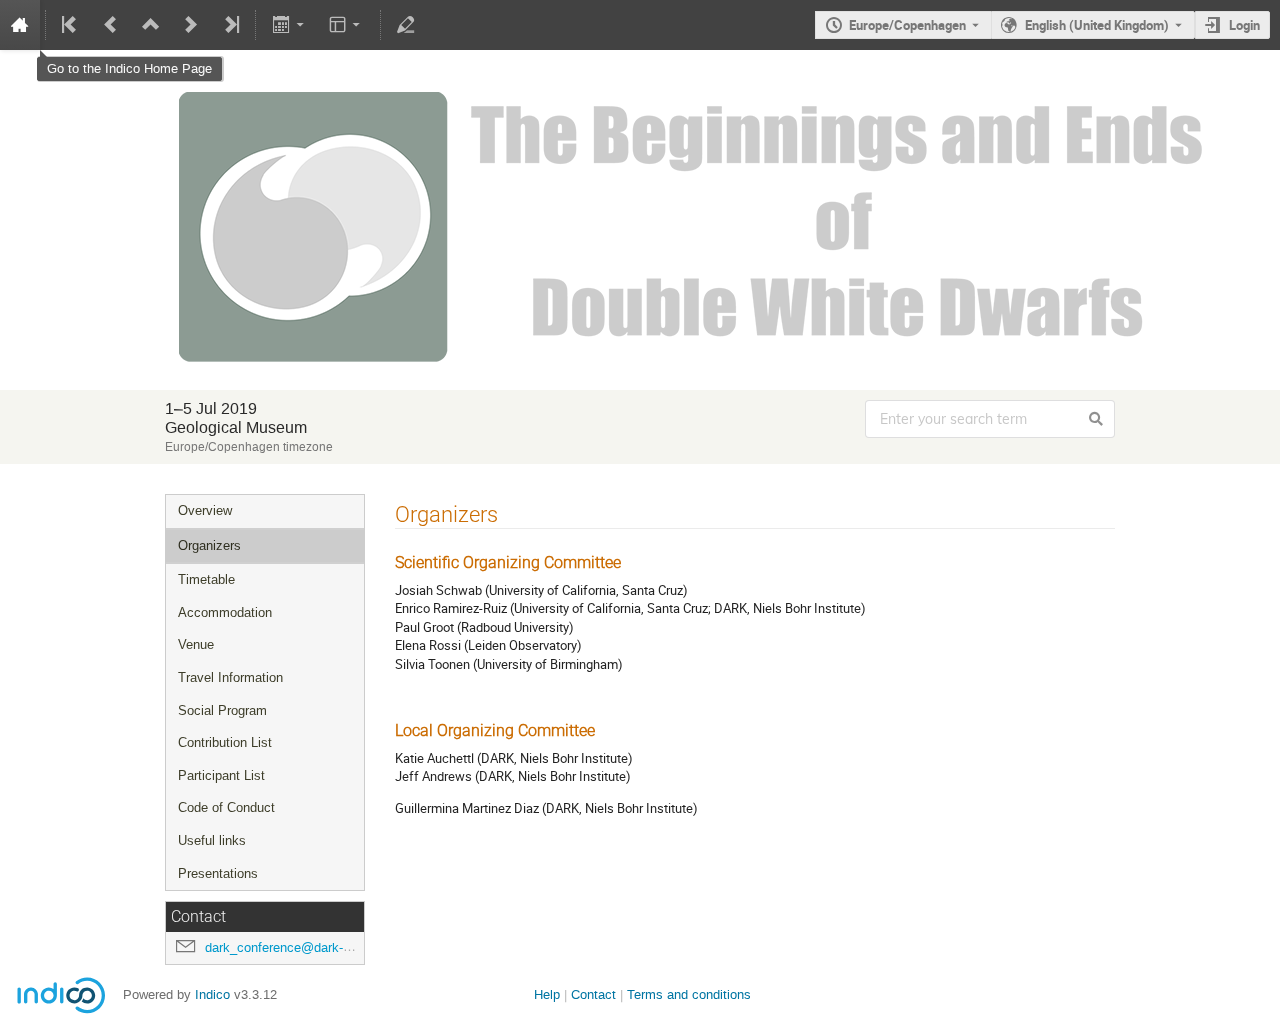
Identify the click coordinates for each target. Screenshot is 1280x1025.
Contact (593, 994)
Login (1244, 25)
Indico (212, 994)
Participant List (221, 775)
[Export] (289, 25)
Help (547, 994)
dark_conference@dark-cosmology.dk (314, 947)
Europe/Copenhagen (907, 25)
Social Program (222, 710)
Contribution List (225, 742)
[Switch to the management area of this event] (406, 25)
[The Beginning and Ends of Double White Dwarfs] (640, 92)
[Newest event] (230, 25)
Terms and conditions (689, 994)
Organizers (209, 545)
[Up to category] (151, 25)
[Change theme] (346, 25)
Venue (196, 644)
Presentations (218, 873)
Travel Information (230, 677)
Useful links (212, 840)
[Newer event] (191, 25)
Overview (205, 510)
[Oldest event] (71, 25)
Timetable (206, 579)
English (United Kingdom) (1097, 25)
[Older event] (111, 25)
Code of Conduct (226, 807)
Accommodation (225, 612)
